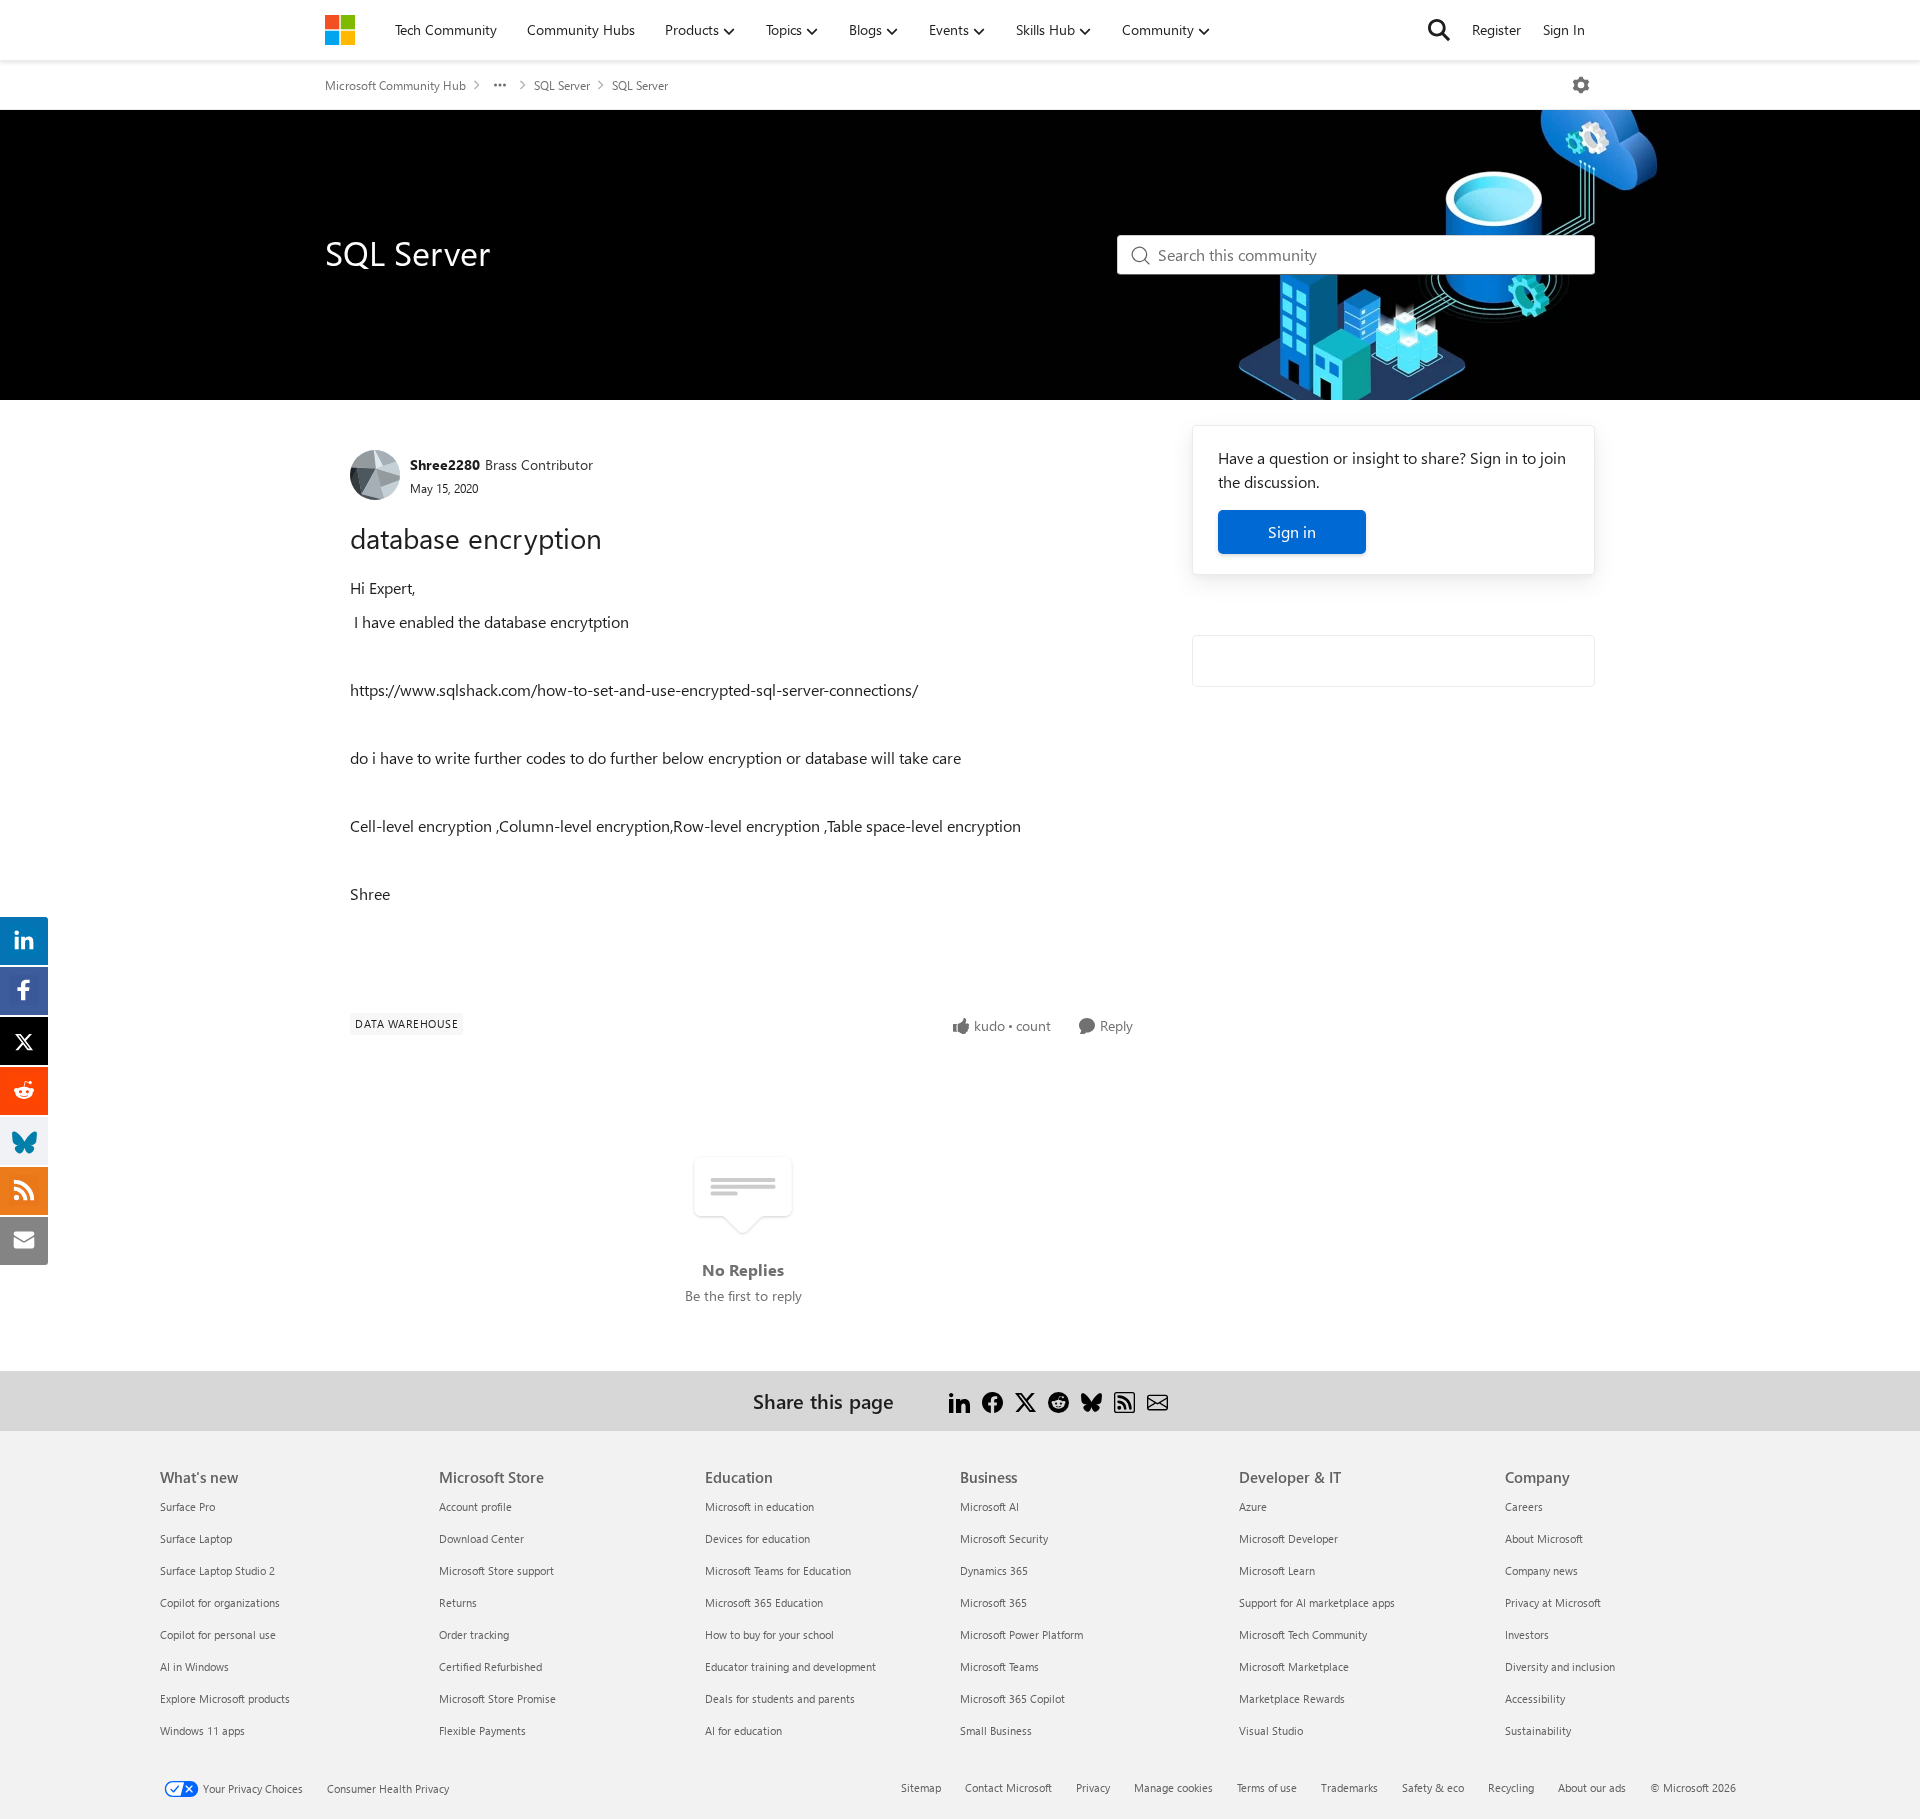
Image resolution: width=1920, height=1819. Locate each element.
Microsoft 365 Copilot (1012, 1698)
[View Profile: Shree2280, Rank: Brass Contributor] (375, 475)
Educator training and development (790, 1666)
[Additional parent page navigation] (500, 85)
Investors (1527, 1634)
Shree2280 (445, 464)
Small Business (996, 1730)
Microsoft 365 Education (764, 1602)
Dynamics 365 (994, 1570)
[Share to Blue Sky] (1091, 1400)
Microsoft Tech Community (1303, 1634)
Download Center (481, 1538)
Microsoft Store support (496, 1570)
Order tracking (474, 1634)
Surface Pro (187, 1506)
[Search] (1439, 30)
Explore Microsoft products (225, 1698)
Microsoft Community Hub (395, 85)
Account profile (475, 1506)
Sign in (1292, 531)
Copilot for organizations (220, 1602)
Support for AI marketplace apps (1317, 1602)
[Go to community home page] (340, 30)
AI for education (743, 1730)
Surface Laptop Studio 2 (217, 1570)
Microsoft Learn (1277, 1570)
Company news (1541, 1570)
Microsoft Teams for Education (778, 1570)
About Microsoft (1544, 1538)
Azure (1253, 1506)
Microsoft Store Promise (497, 1698)
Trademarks (1349, 1787)
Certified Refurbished (490, 1666)
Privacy (1093, 1787)
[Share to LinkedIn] (959, 1400)
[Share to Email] (1157, 1400)
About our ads (1592, 1787)
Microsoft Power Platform (1021, 1634)
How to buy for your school (769, 1634)
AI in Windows (194, 1666)
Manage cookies (1173, 1787)
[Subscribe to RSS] (1124, 1400)
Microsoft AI (989, 1506)
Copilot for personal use (218, 1634)
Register (1496, 29)
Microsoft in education (759, 1506)
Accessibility (1535, 1698)
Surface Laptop (196, 1538)
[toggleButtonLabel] (1581, 85)
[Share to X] (1025, 1400)
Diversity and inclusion (1560, 1666)
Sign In (1564, 29)
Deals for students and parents (780, 1698)
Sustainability (1538, 1730)
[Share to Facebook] (992, 1400)
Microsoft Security (1004, 1538)
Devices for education (757, 1538)
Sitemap (921, 1787)
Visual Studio (1271, 1730)
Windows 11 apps (202, 1730)
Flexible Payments (482, 1730)
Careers (1524, 1506)
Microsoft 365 (993, 1602)
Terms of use (1267, 1787)
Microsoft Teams (999, 1666)
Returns (458, 1602)
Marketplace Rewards (1292, 1698)
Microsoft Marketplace (1294, 1666)
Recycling (1511, 1787)
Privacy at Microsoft (1553, 1602)
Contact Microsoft (1008, 1787)
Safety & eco (1433, 1787)
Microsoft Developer (1288, 1538)
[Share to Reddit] (1058, 1400)
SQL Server (562, 85)
